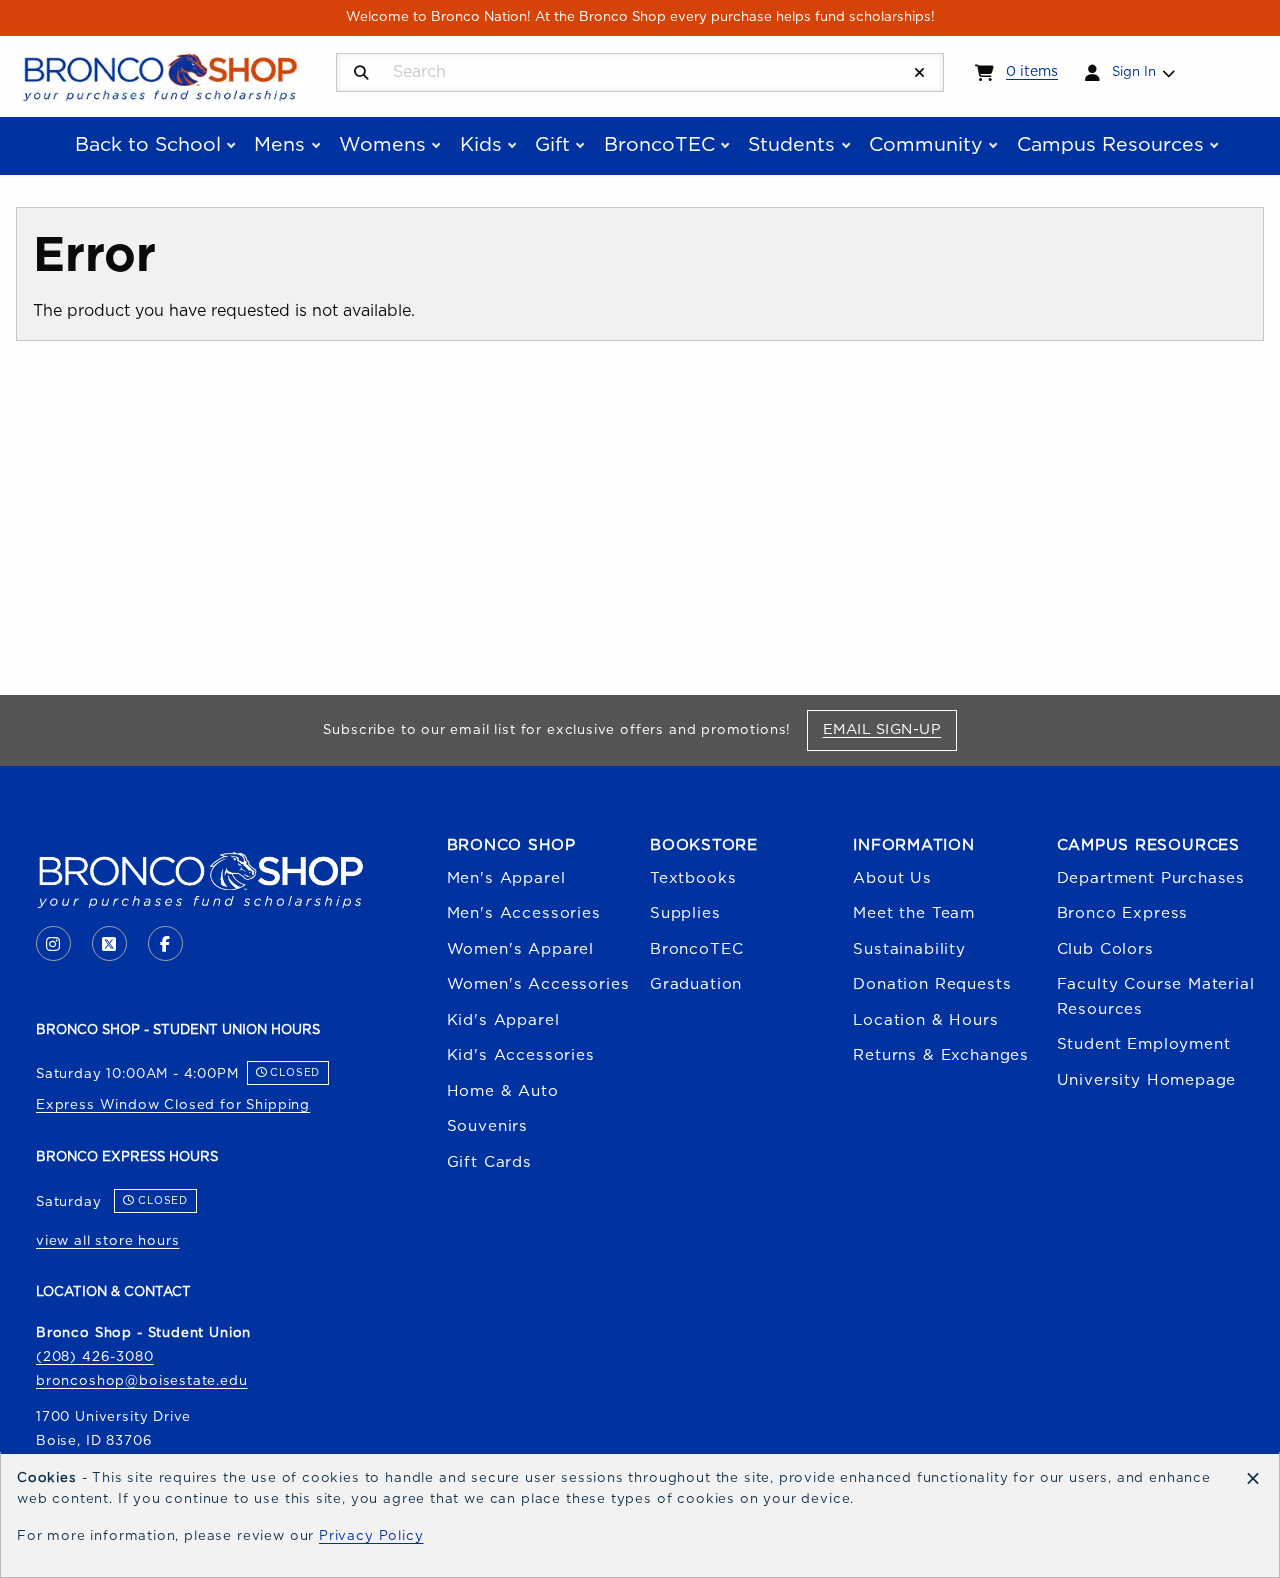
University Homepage (1147, 1080)
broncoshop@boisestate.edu (142, 1381)
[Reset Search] (920, 73)
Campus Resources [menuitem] (1110, 145)
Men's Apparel (506, 878)
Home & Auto (503, 1091)
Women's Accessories (538, 984)
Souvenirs (487, 1126)
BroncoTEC (696, 949)
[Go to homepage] (160, 75)
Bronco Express (1123, 913)
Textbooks (693, 878)
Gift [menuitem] (552, 145)
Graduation (696, 984)
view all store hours (108, 1241)
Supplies (685, 913)
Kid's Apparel (503, 1020)
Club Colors (1105, 949)
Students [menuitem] (791, 145)
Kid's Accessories (521, 1055)
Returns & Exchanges (941, 1055)
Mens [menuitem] (279, 145)
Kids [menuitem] (481, 145)
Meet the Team (914, 913)
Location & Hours (925, 1020)
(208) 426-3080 (95, 1357)
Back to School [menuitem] (148, 145)
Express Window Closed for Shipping (173, 1105)
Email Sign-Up (889, 729)
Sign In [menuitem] (1134, 72)
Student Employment (1144, 1044)
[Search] (361, 73)
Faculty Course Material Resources (1156, 996)
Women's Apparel (520, 949)
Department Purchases (1151, 878)
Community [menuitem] (926, 145)
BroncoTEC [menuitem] (659, 145)
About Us (892, 878)
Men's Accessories (524, 913)
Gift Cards (489, 1162)
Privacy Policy (371, 1536)
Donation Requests (932, 984)
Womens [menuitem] (382, 145)
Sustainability (909, 949)
